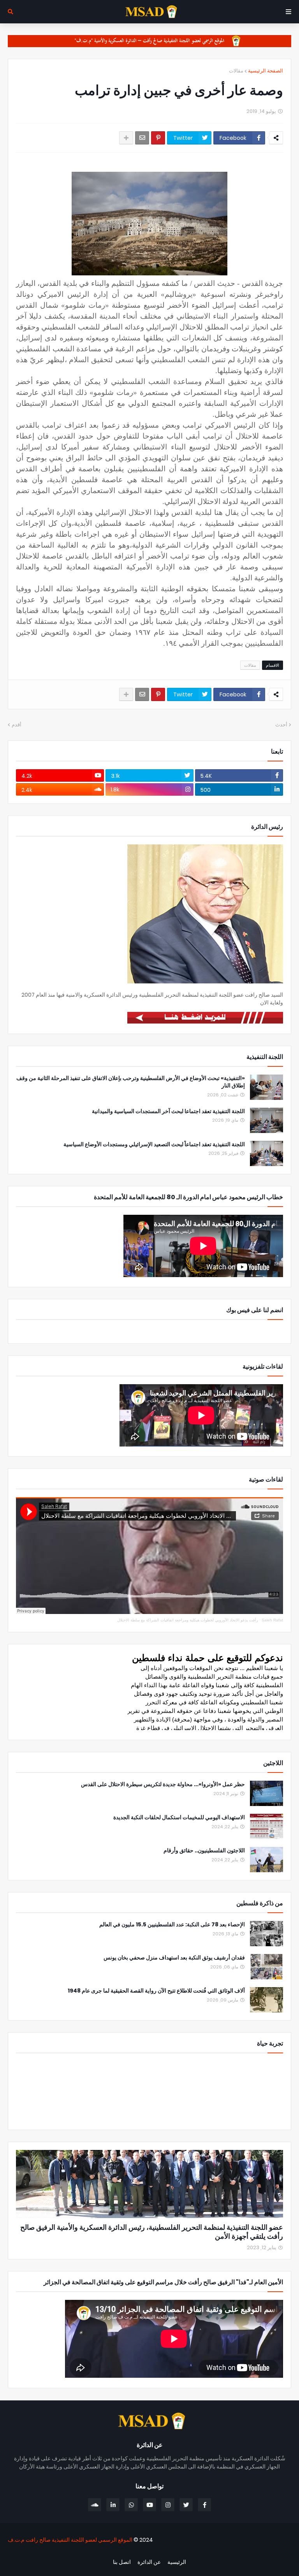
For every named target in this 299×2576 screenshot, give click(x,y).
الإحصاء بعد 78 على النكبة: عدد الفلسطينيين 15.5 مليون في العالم (172, 1925)
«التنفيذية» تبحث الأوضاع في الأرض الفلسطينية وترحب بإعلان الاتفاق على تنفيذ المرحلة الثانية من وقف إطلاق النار (131, 1082)
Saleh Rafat (272, 1620)
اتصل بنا (122, 2562)
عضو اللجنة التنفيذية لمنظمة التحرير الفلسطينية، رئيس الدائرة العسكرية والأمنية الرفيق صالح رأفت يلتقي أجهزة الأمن (152, 2232)
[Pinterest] (158, 138)
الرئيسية (177, 2562)
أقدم (17, 725)
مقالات (236, 71)
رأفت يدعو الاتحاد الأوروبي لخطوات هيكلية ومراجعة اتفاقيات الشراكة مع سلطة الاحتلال (188, 1620)
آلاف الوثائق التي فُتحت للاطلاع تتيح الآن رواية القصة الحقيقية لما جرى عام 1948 (156, 1991)
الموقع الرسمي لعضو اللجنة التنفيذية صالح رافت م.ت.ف (70, 2540)
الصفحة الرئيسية (266, 71)
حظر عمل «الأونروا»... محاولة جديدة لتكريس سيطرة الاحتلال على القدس (163, 1784)
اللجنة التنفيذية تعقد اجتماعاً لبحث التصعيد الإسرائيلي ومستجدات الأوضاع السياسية (154, 1144)
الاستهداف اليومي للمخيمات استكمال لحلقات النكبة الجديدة (179, 1817)
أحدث (281, 725)
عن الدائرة (149, 2562)
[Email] (142, 138)
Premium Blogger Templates (250, 2553)
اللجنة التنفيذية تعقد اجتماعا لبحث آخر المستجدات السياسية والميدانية (168, 1111)
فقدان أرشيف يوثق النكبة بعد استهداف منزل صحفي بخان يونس (174, 1958)
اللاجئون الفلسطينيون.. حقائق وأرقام (204, 1851)
